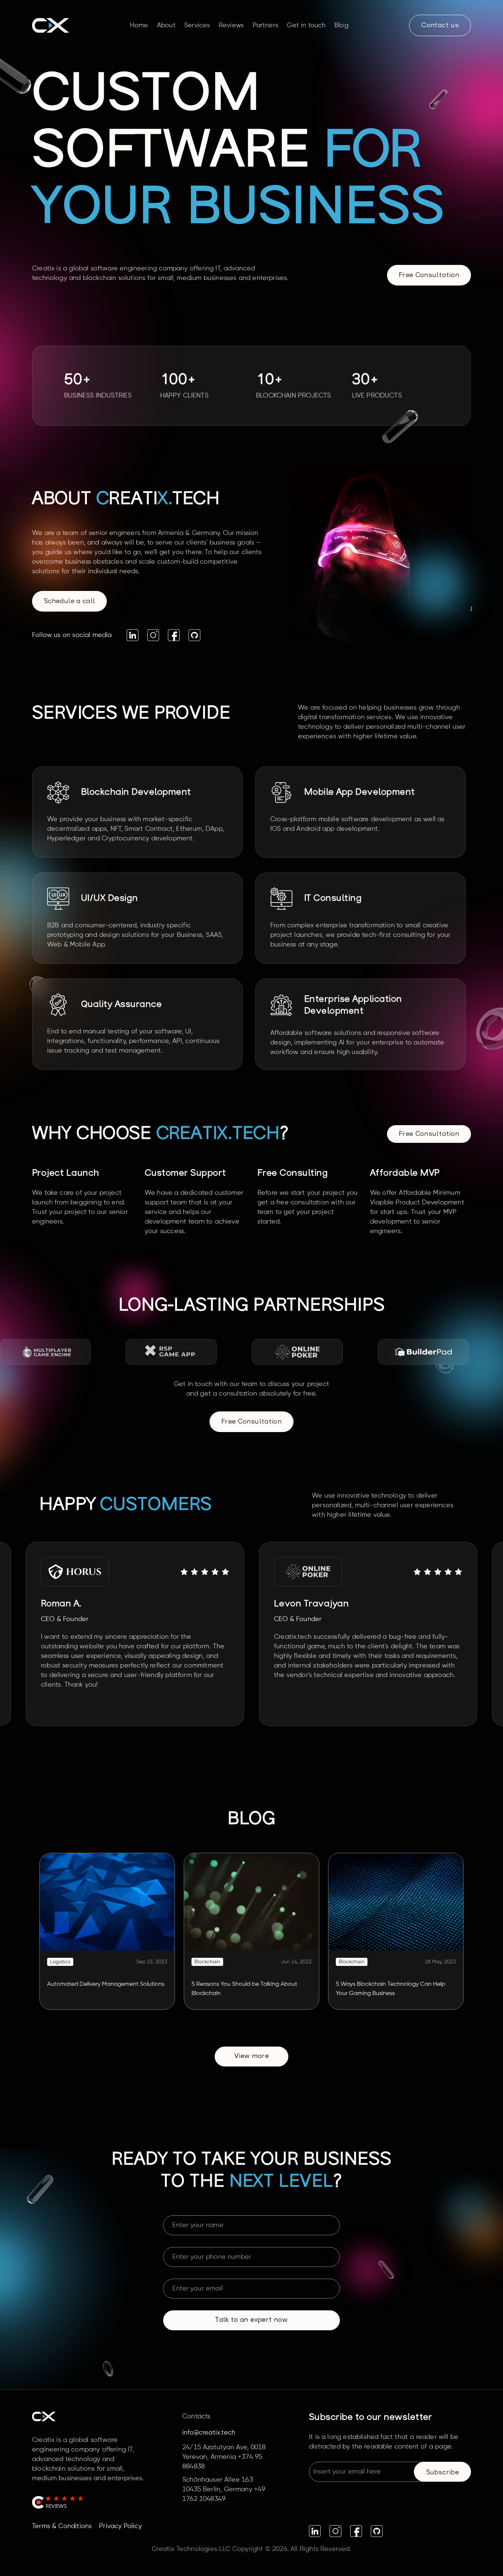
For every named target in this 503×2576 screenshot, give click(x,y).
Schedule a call (69, 602)
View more (251, 2057)
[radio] (184, 1571)
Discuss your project (82, 835)
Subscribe (442, 2473)
